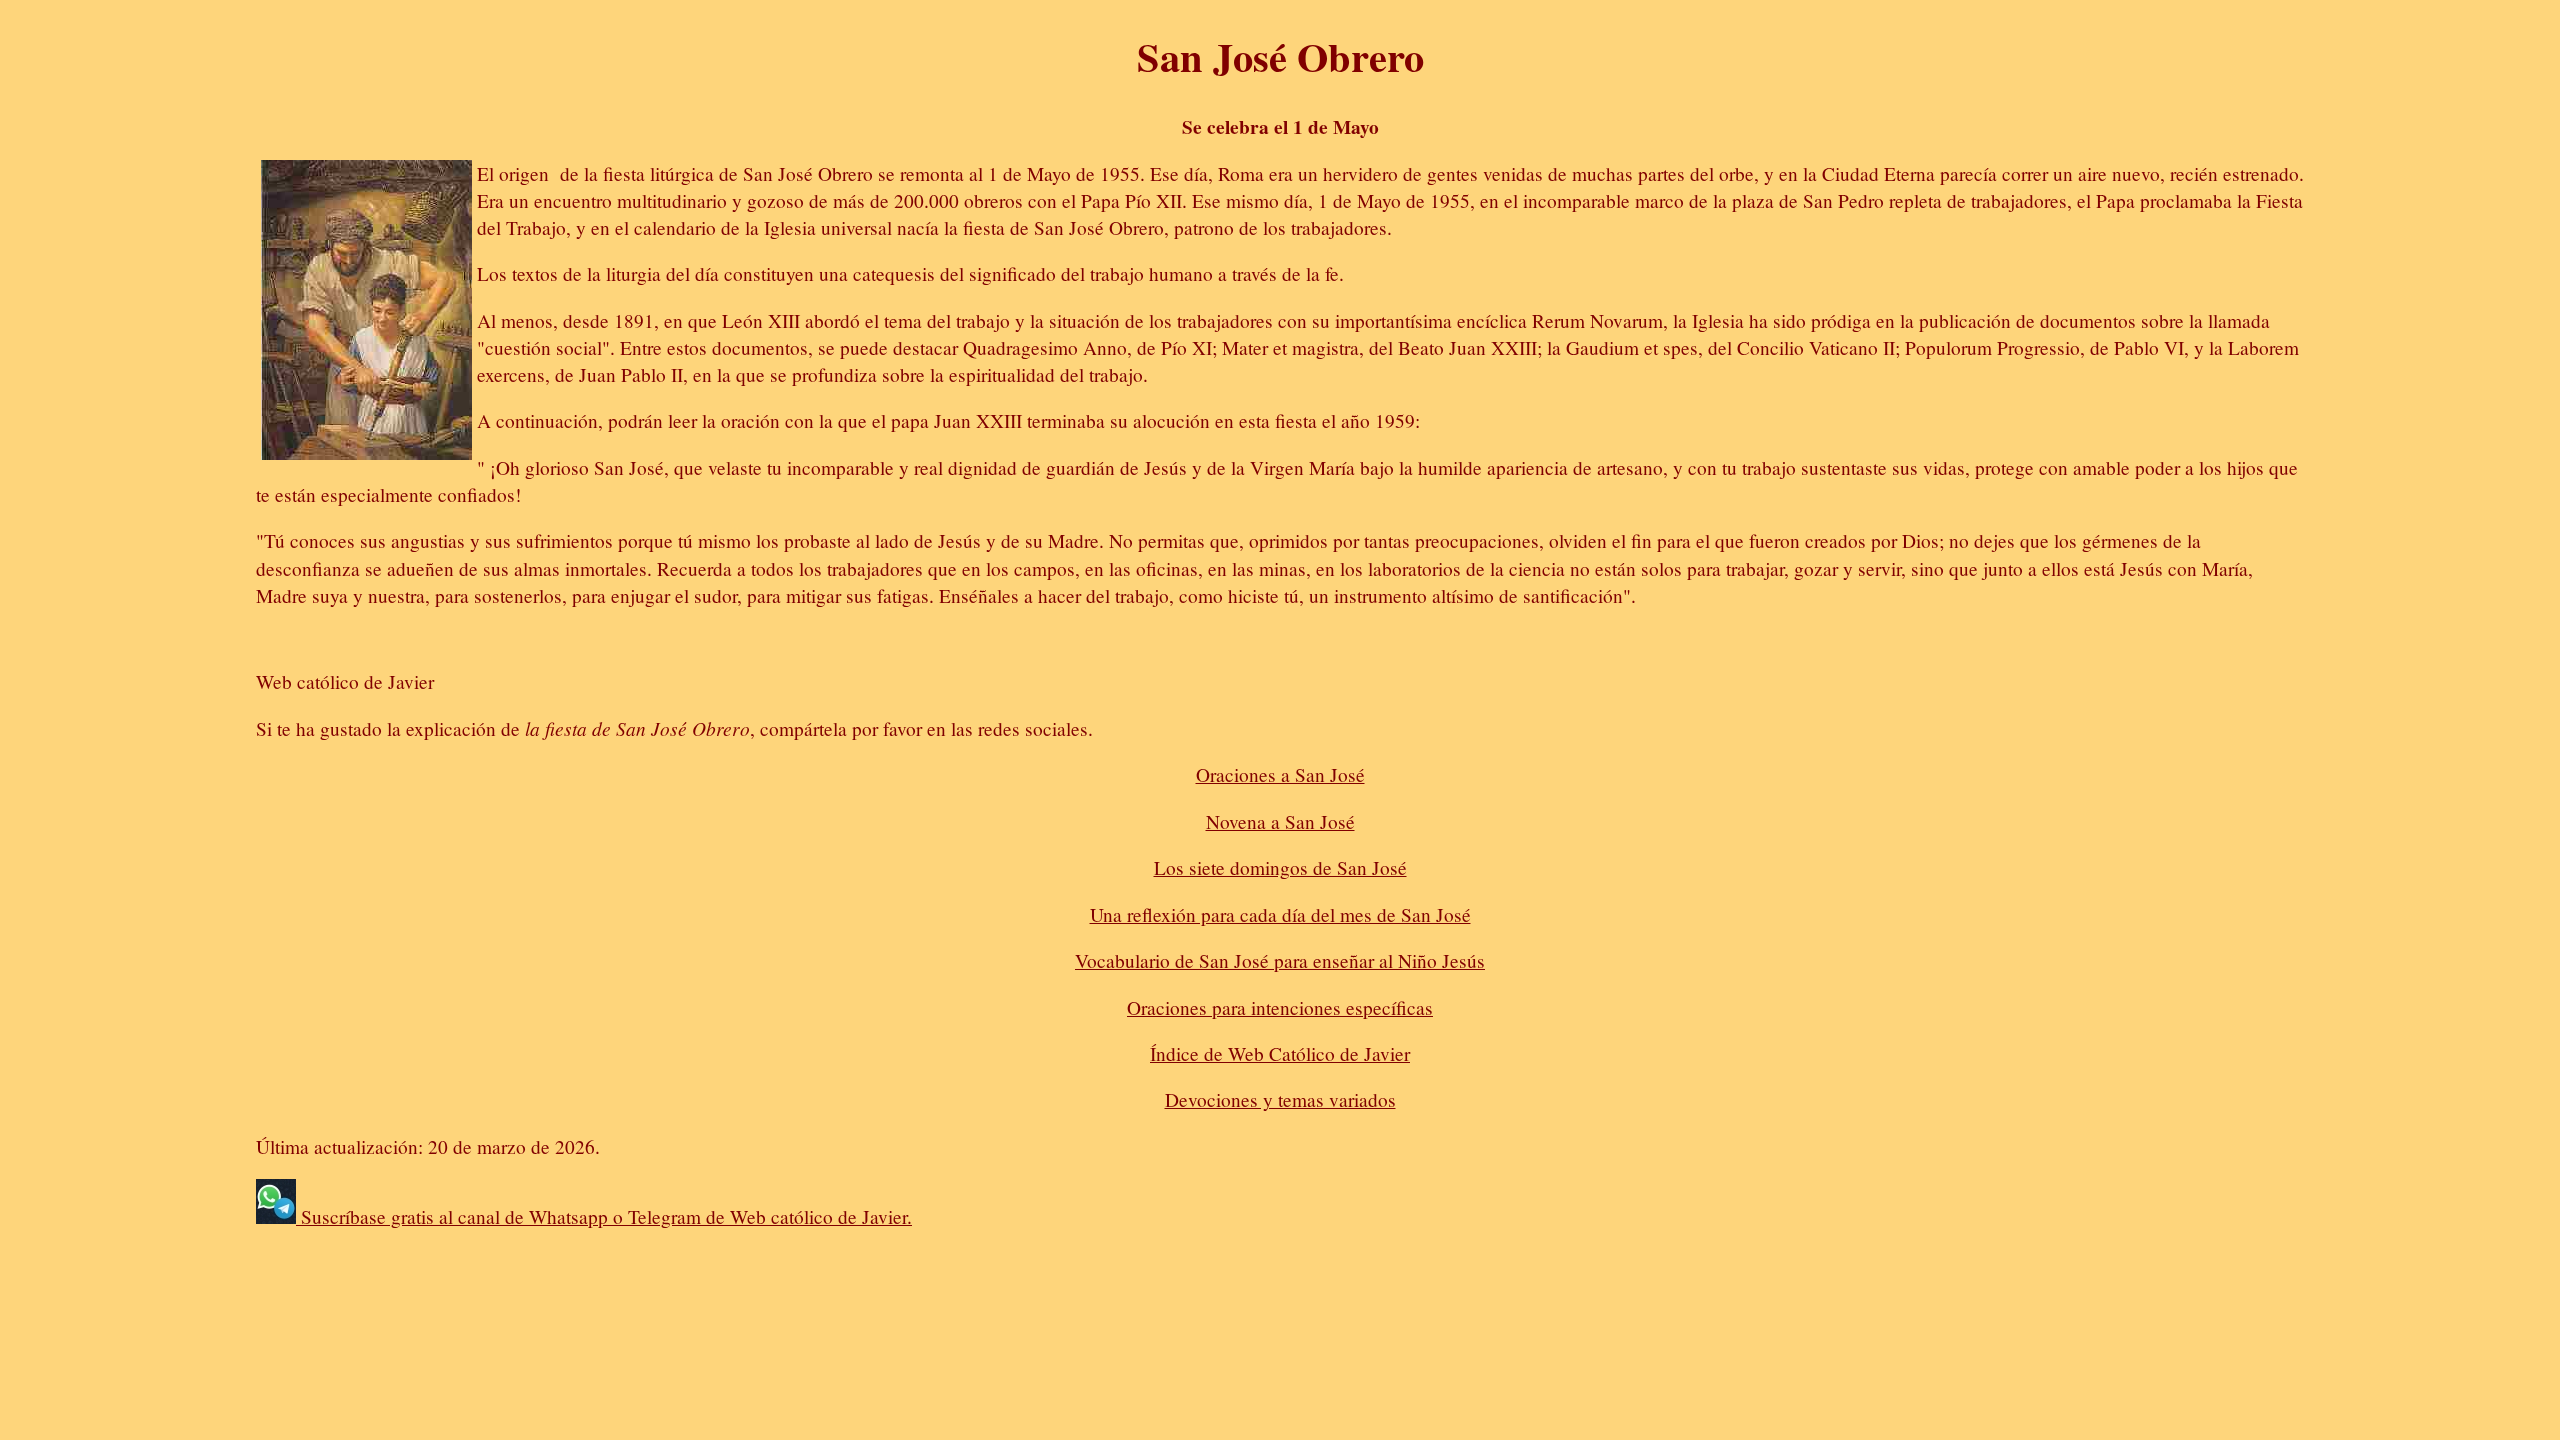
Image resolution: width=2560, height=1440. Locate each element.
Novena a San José (1280, 821)
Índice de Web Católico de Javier (1280, 1053)
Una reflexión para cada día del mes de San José (1280, 914)
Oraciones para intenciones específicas (1280, 1007)
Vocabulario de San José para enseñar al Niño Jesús (1280, 960)
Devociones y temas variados (1280, 1099)
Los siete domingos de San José (1280, 867)
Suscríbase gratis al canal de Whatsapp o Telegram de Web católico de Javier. (604, 1216)
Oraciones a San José (1280, 774)
